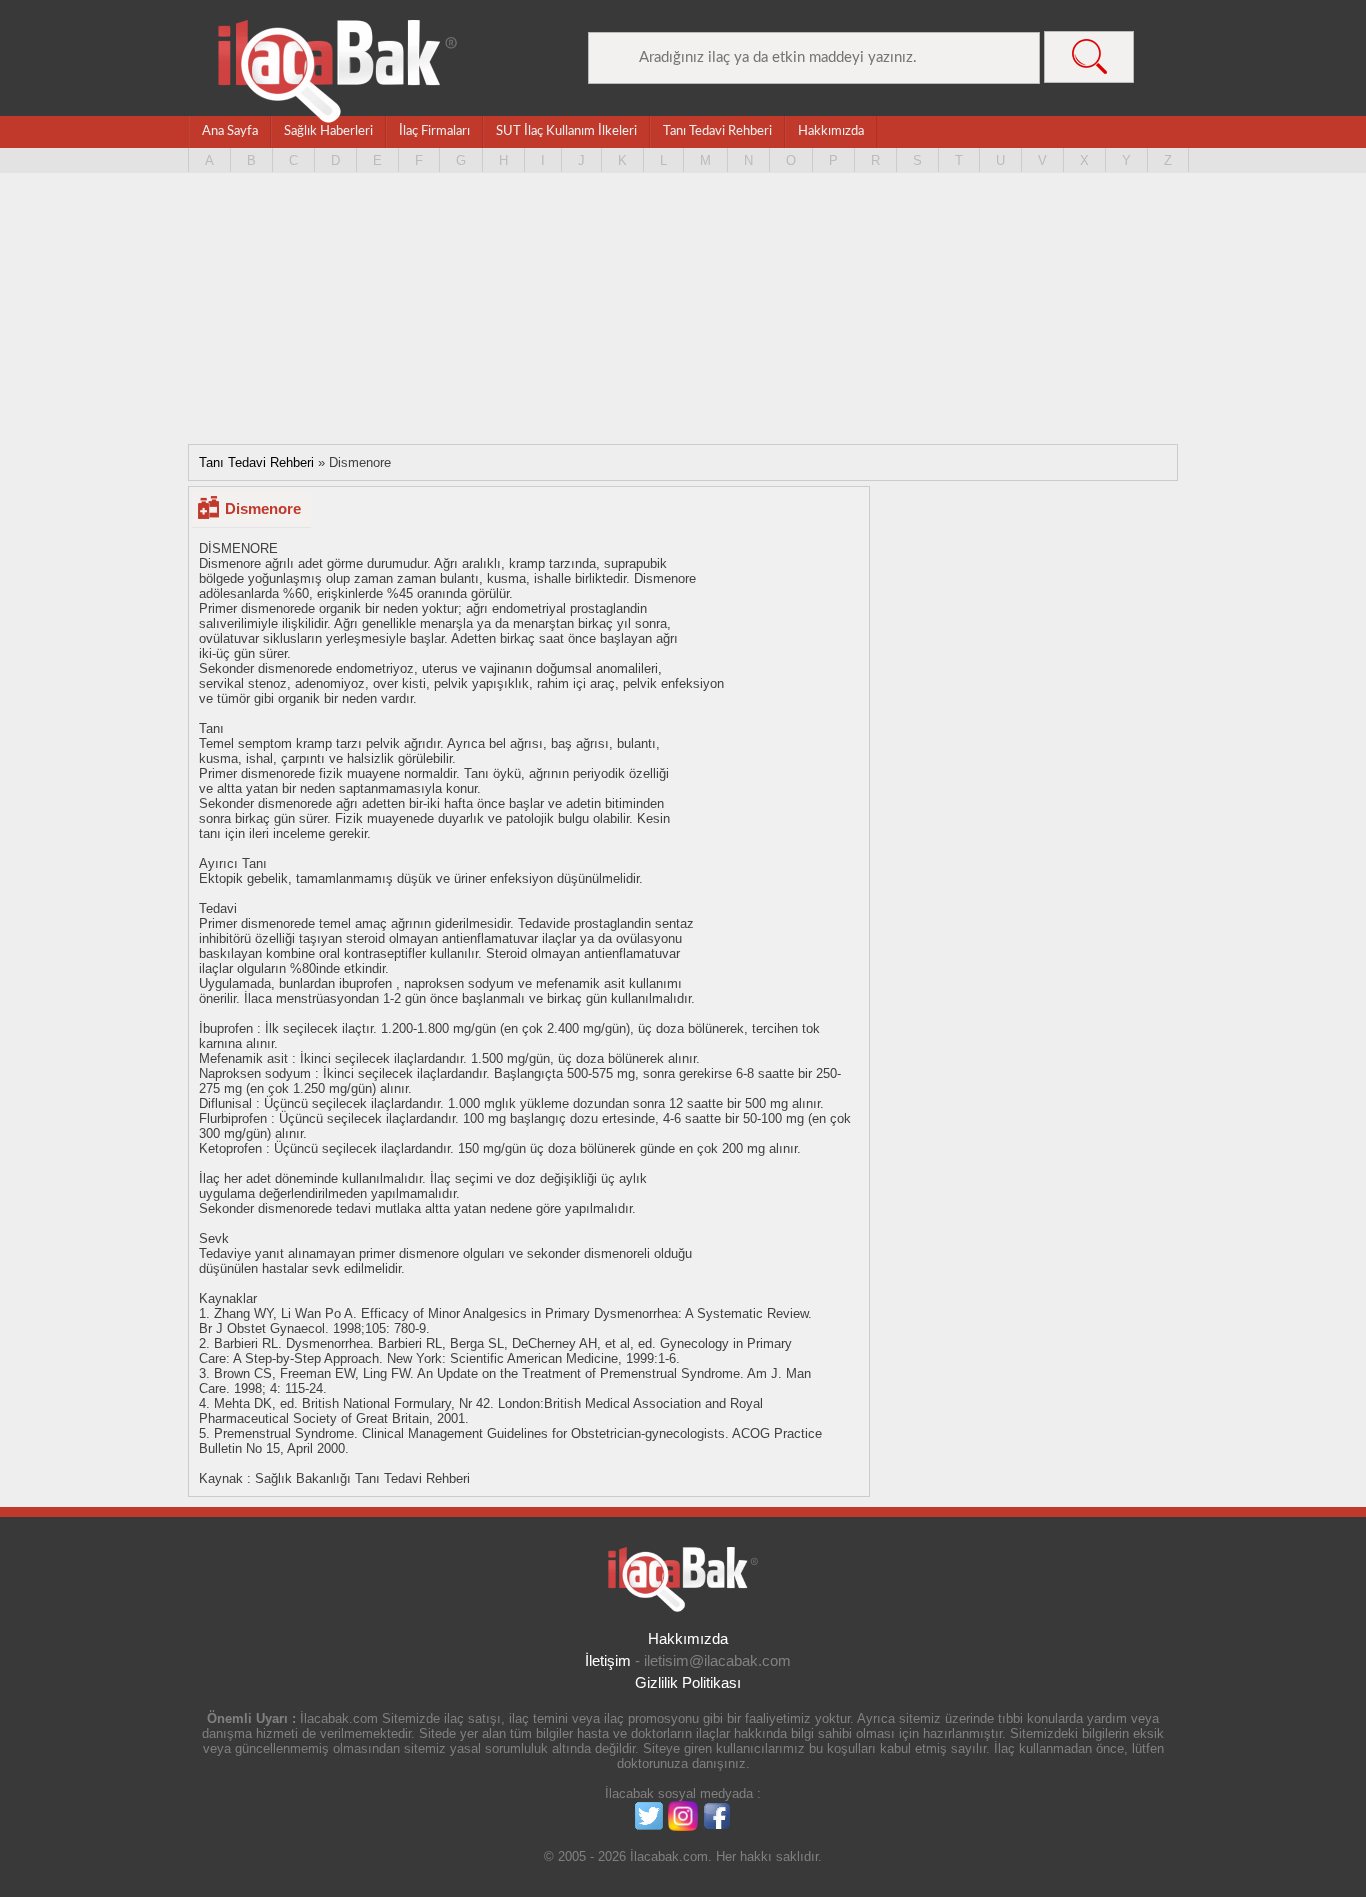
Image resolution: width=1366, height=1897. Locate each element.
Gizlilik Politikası (688, 1682)
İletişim (608, 1660)
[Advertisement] (683, 316)
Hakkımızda (831, 131)
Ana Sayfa (230, 131)
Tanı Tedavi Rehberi (717, 131)
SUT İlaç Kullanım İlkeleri (566, 131)
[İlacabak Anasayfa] (338, 71)
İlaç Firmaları (434, 131)
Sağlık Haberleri (328, 131)
